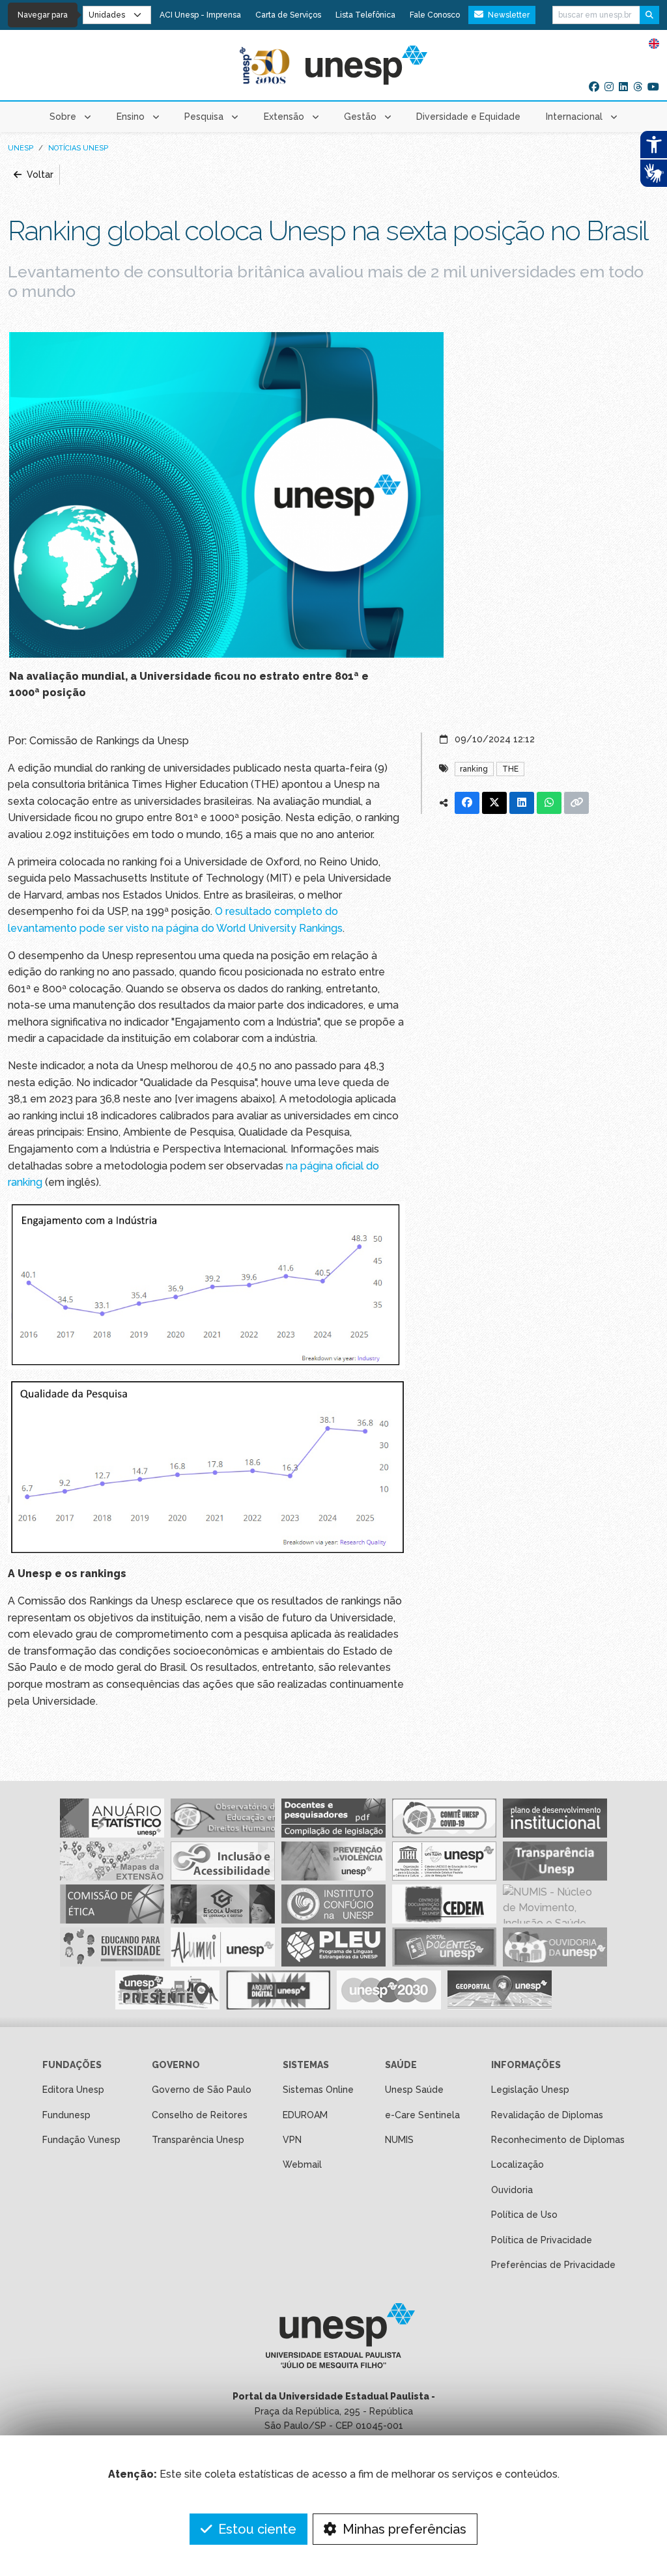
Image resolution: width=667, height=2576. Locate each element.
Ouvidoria (512, 2190)
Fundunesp (66, 2115)
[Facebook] (594, 87)
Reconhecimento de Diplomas (558, 2140)
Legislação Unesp (530, 2090)
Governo (176, 2065)
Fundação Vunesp (81, 2140)
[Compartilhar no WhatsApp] (549, 803)
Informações (526, 2065)
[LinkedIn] (623, 87)
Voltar (39, 175)
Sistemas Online (318, 2090)
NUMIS (399, 2140)
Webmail (302, 2164)
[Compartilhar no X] (494, 803)
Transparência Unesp (198, 2140)
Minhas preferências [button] (403, 2529)
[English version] (654, 43)
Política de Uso (524, 2215)
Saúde (401, 2065)
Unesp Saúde (414, 2090)
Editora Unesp (73, 2090)
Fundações (72, 2065)
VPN (292, 2140)
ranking (474, 769)
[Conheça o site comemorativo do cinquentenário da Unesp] (265, 65)
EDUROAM (305, 2115)
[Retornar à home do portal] (366, 65)
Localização (518, 2164)
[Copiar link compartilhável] (576, 803)
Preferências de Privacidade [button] (553, 2265)
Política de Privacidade (542, 2240)
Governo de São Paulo (202, 2090)
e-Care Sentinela (422, 2115)
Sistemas (306, 2065)
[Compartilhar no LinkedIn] (522, 803)
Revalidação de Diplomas (547, 2115)
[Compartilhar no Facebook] (467, 803)
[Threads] (638, 87)
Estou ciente (256, 2529)
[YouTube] (653, 87)
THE (510, 769)
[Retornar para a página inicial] (333, 2340)
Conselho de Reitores (200, 2115)
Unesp (21, 148)
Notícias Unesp (78, 148)
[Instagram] (609, 87)
